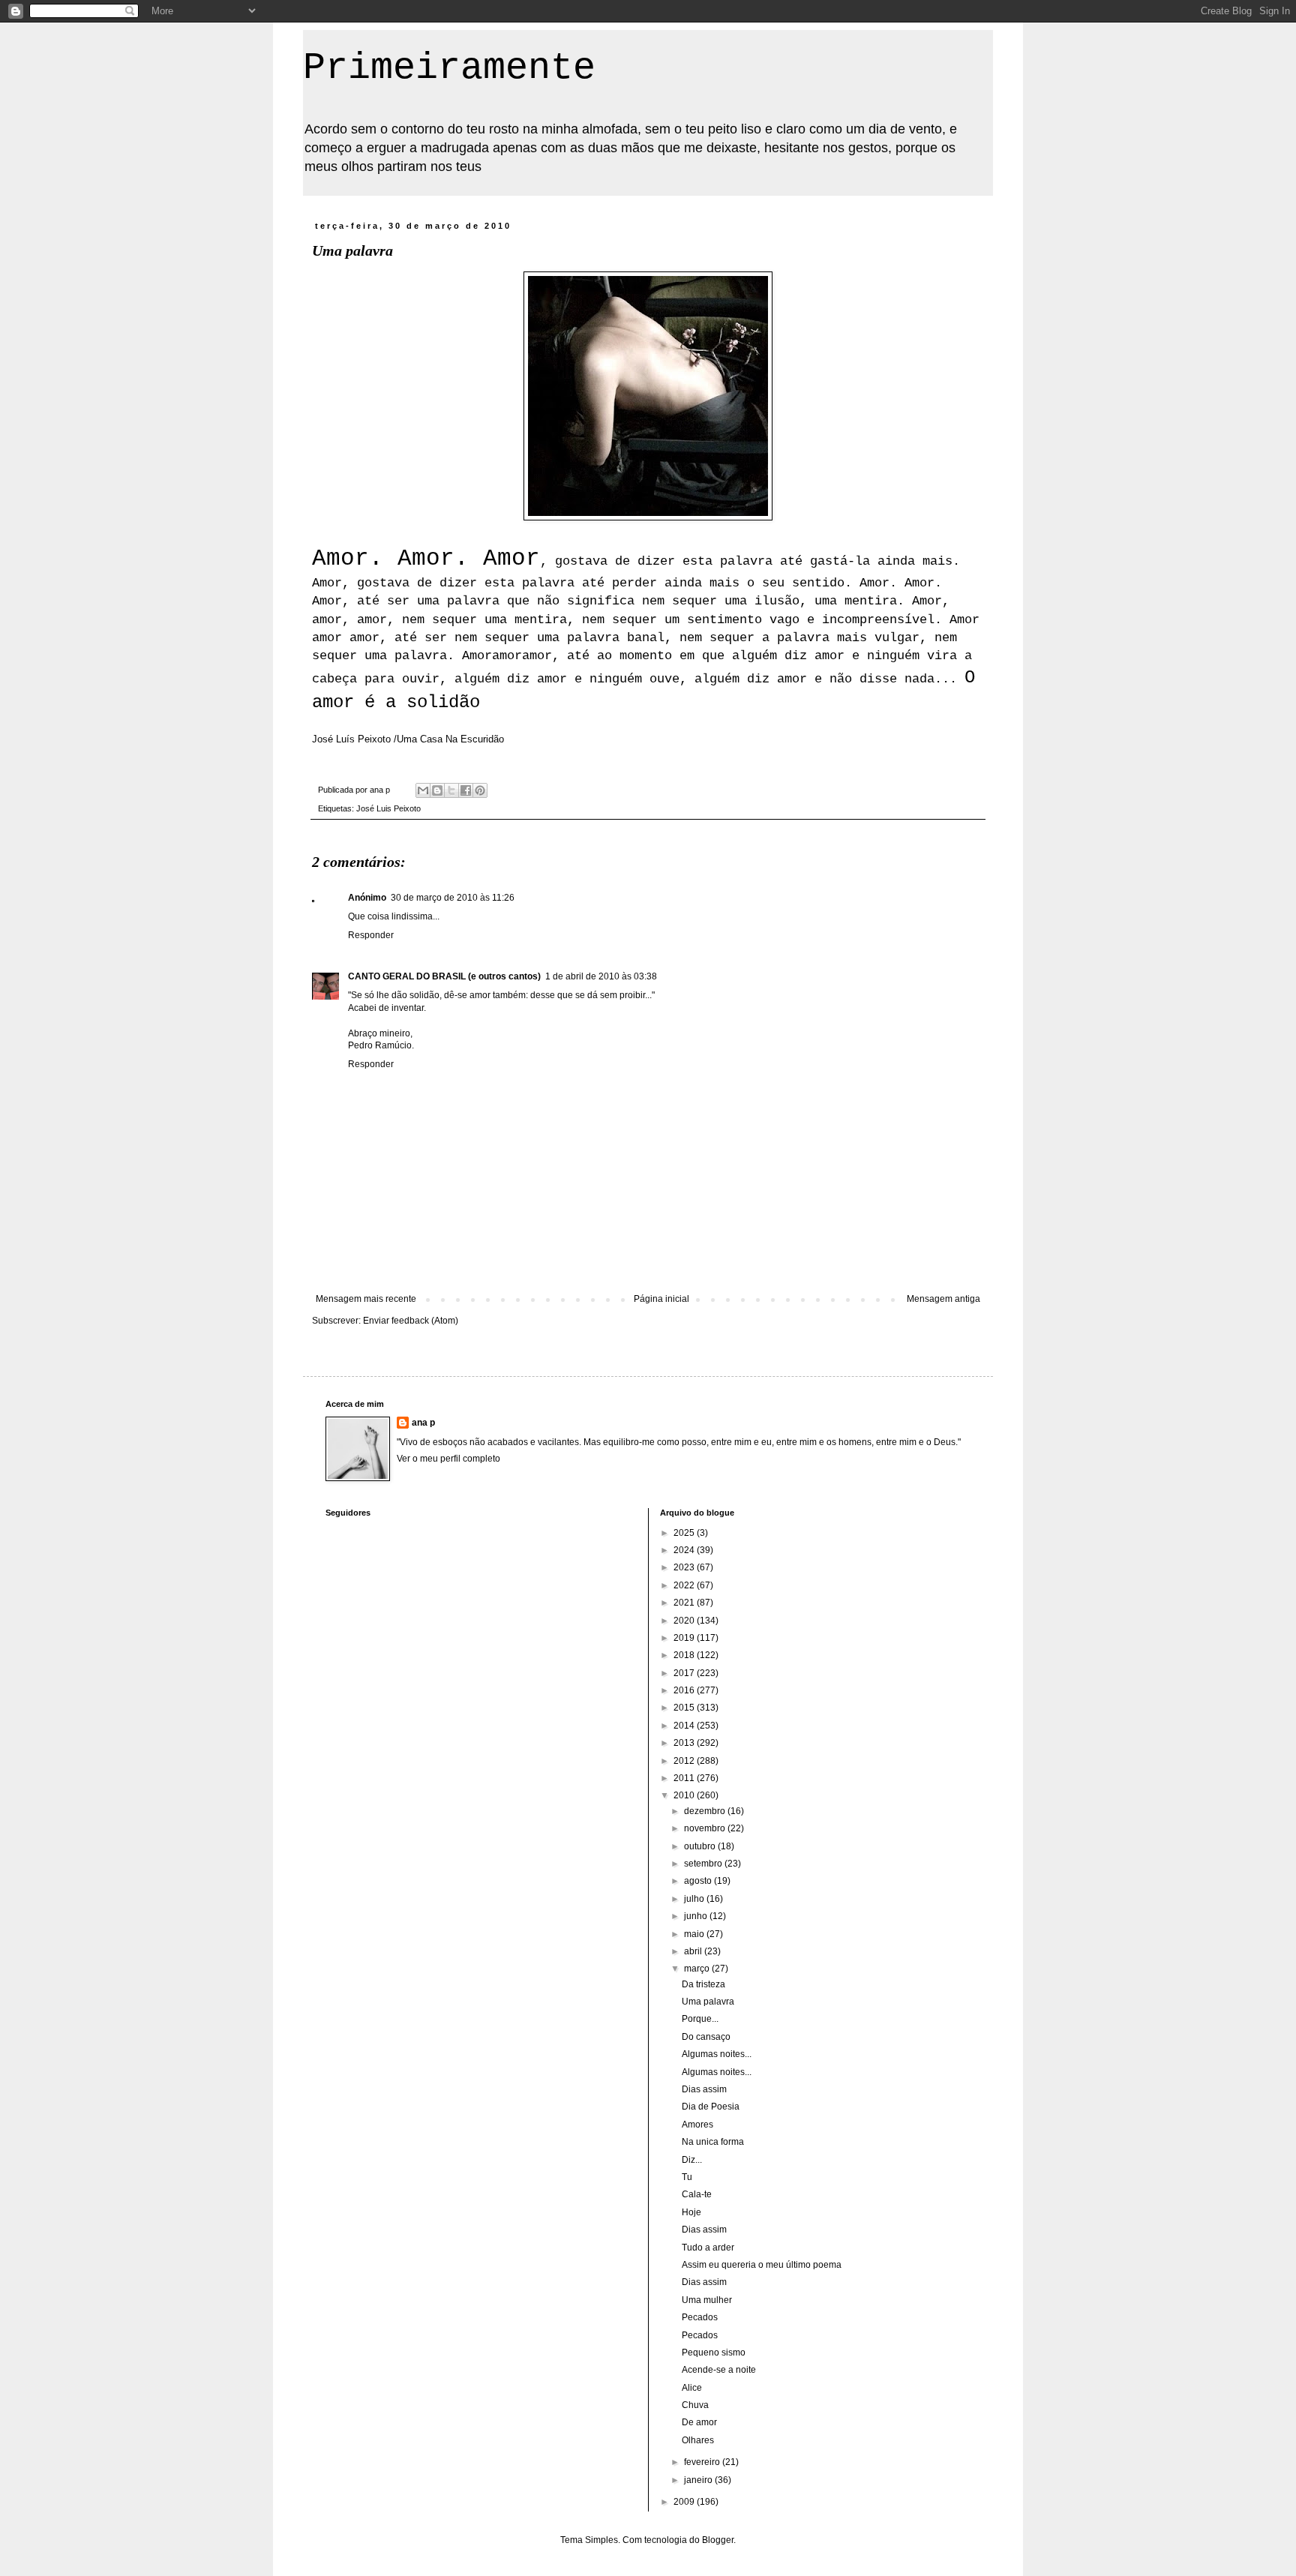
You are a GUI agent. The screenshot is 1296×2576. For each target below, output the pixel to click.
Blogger (718, 2540)
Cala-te (697, 2194)
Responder (371, 935)
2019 (685, 1638)
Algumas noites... (717, 2054)
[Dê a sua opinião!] (437, 790)
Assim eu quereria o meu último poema (762, 2265)
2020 (685, 1621)
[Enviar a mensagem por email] (423, 790)
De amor (699, 2422)
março (698, 1969)
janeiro (699, 2480)
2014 (685, 1726)
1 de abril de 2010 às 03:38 (601, 976)
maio (695, 1934)
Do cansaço (706, 2037)
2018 (685, 1655)
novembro (706, 1828)
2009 (685, 2502)
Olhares (698, 2440)
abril (694, 1951)
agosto (699, 1881)
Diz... (692, 2160)
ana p (423, 1423)
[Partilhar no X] (451, 790)
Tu (687, 2177)
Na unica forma (713, 2142)
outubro (701, 1846)
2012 (685, 1761)
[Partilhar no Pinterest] (480, 790)
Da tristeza (703, 1984)
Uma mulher (707, 2300)
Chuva (695, 2405)
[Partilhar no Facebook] (466, 790)
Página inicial (661, 1299)
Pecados (700, 2317)
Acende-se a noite (719, 2370)
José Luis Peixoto (388, 808)
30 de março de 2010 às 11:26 (453, 898)
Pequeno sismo (714, 2353)
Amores (697, 2125)
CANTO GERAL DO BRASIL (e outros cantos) (444, 976)
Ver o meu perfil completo (448, 1459)
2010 (685, 1795)
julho (695, 1899)
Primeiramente (449, 68)
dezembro (706, 1811)
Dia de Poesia (711, 2107)
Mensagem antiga (943, 1299)
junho (697, 1916)
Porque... (700, 2019)
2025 (685, 1533)
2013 (685, 1743)
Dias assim (704, 2089)
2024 (685, 1550)
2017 (685, 1673)
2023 (685, 1567)
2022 (685, 1585)
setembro (704, 1864)
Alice (692, 2388)
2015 (685, 1708)
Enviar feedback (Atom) (411, 1321)
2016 (685, 1690)
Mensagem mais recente (366, 1299)
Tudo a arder (708, 2248)
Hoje (691, 2212)
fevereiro (703, 2462)
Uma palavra (708, 2002)
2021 (685, 1603)
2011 (685, 1778)
